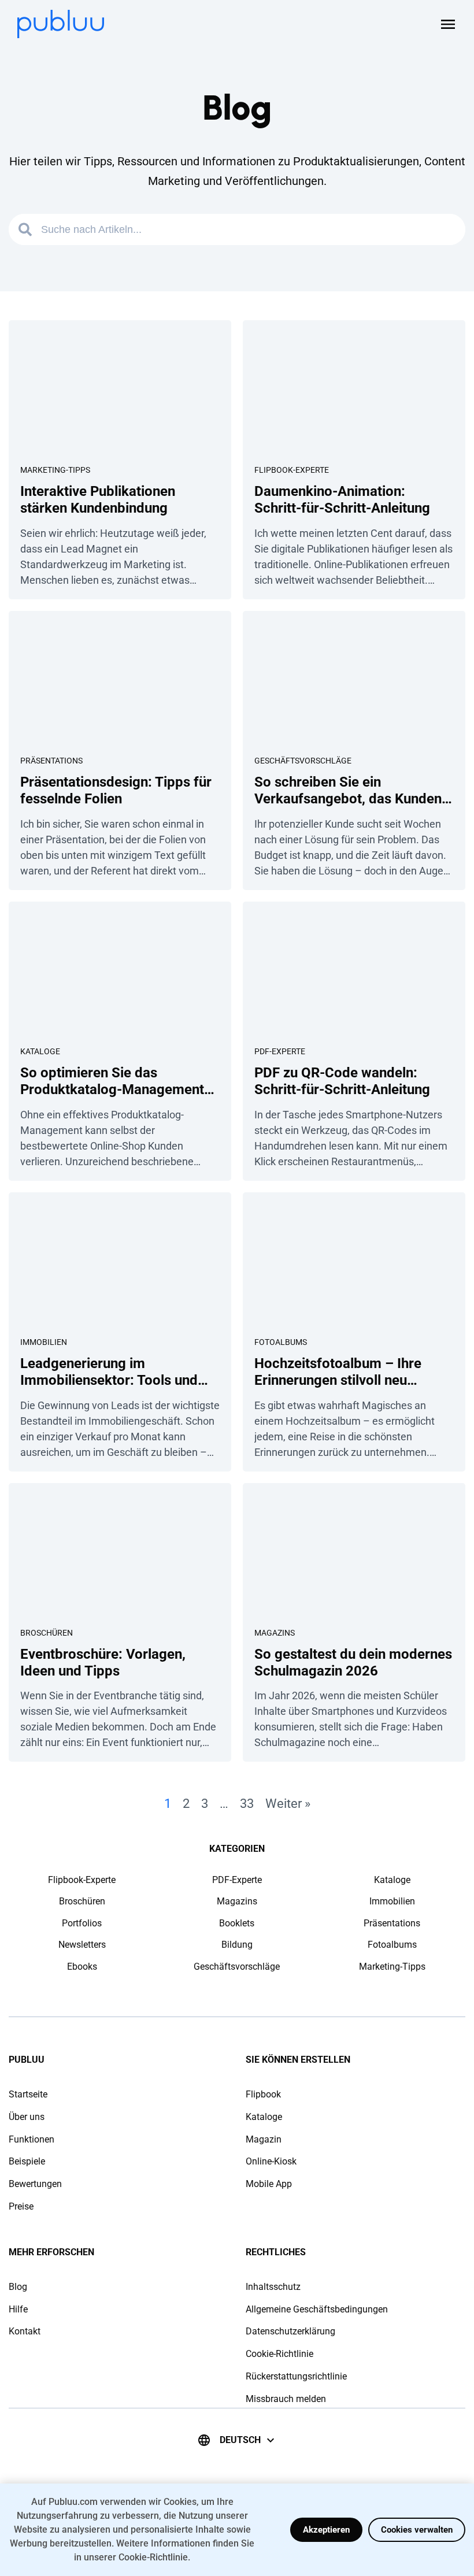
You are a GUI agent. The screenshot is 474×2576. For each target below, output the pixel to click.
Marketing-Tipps (55, 470)
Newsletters (82, 1945)
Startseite (28, 2094)
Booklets (237, 1923)
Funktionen (32, 2139)
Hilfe (18, 2309)
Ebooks (82, 1967)
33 (247, 1804)
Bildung (237, 1945)
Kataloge (40, 1051)
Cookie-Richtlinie (279, 2354)
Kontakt (25, 2331)
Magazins (275, 1633)
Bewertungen (35, 2184)
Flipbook (263, 2094)
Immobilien (44, 1342)
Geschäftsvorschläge (303, 761)
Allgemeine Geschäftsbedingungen (317, 2309)
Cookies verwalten (417, 2530)
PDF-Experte (280, 1051)
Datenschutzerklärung (290, 2331)
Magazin (264, 2139)
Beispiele (27, 2161)
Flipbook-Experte (292, 470)
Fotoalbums (281, 1342)
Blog (18, 2287)
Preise (21, 2206)
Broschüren (47, 1633)
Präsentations (51, 761)
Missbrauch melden (286, 2399)
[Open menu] (448, 24)
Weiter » (288, 1804)
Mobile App (269, 2184)
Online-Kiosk (271, 2161)
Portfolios (82, 1923)
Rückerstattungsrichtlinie (296, 2376)
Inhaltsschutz (273, 2287)
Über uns (27, 2117)
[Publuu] (61, 24)
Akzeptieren (326, 2530)
